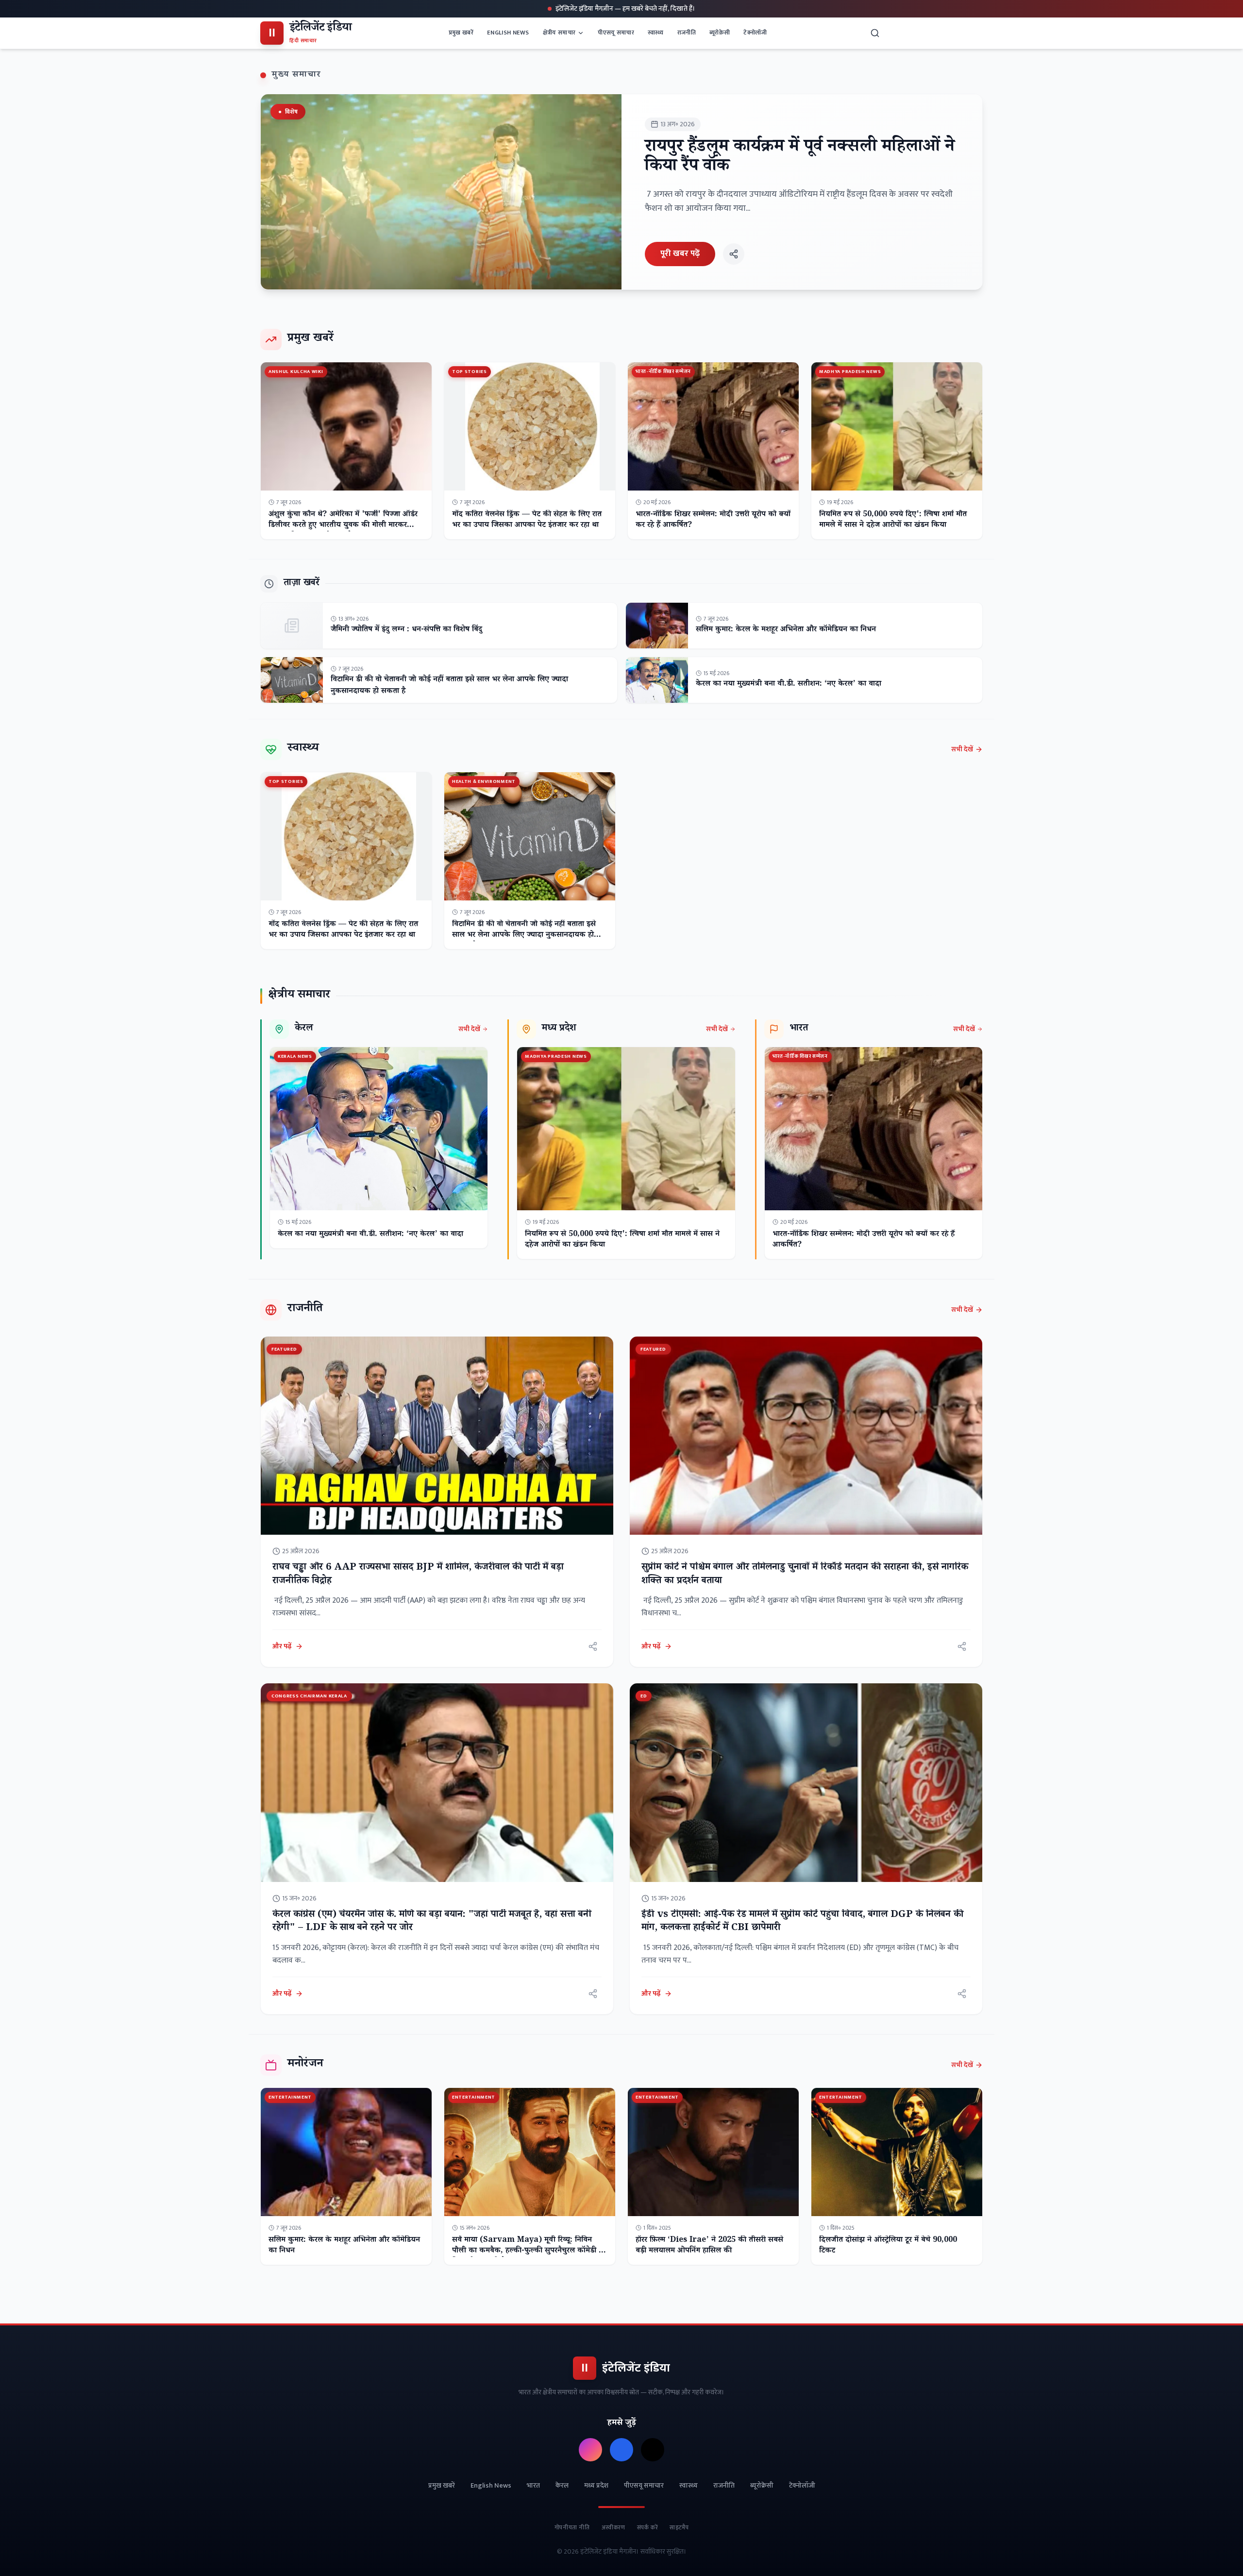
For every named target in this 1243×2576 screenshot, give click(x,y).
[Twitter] (653, 2450)
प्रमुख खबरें (461, 33)
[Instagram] (590, 2450)
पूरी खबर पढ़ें (680, 254)
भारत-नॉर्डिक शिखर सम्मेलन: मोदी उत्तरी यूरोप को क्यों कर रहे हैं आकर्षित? (713, 520)
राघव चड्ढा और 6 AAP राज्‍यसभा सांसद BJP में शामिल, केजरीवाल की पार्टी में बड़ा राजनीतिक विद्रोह (418, 1575)
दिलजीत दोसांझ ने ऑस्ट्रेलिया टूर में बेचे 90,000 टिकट (888, 2246)
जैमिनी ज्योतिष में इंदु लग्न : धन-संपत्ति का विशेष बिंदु (406, 630)
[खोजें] (875, 33)
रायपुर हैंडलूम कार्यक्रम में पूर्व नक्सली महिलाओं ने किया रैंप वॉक (800, 158)
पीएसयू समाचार (616, 33)
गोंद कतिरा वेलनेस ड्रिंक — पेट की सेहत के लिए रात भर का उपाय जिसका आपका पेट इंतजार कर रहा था (527, 520)
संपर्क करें (648, 2527)
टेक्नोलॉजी (755, 33)
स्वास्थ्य (656, 33)
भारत (533, 2486)
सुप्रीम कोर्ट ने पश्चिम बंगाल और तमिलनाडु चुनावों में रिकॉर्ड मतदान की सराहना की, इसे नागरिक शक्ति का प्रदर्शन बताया (805, 1575)
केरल (562, 2486)
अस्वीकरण (613, 2527)
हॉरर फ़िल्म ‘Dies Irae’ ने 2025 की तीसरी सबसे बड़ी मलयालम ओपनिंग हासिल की (709, 2246)
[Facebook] (621, 2450)
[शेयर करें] (734, 254)
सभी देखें (962, 749)
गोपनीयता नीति (572, 2527)
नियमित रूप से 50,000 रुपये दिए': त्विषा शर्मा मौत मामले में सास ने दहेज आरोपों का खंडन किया (893, 520)
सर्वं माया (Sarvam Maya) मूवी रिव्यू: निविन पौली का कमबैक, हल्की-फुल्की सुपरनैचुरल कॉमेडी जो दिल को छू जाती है (529, 2251)
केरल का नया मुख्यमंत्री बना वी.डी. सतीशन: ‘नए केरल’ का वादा (789, 685)
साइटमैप (679, 2527)
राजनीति (687, 33)
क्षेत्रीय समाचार (559, 33)
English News (508, 33)
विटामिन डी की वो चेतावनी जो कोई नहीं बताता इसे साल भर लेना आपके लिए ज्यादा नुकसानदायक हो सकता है (449, 686)
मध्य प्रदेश (596, 2486)
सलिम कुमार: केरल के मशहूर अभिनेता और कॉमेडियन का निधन (786, 630)
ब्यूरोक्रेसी (720, 33)
